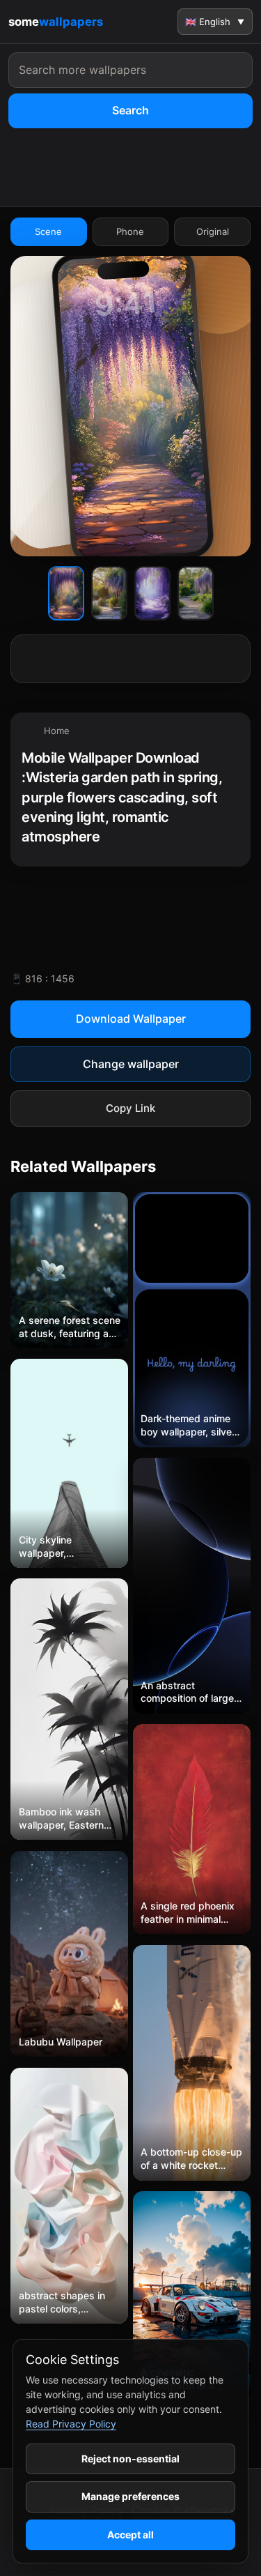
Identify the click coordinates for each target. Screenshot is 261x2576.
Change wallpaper (131, 1064)
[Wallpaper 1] (66, 593)
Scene (48, 231)
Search (130, 110)
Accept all (130, 2535)
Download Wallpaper (131, 1019)
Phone (130, 231)
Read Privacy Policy (71, 2424)
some (56, 22)
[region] (130, 790)
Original (213, 231)
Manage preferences (130, 2496)
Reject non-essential (130, 2459)
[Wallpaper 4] (196, 593)
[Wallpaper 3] (152, 593)
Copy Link (130, 1108)
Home (57, 731)
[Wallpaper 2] (109, 593)
